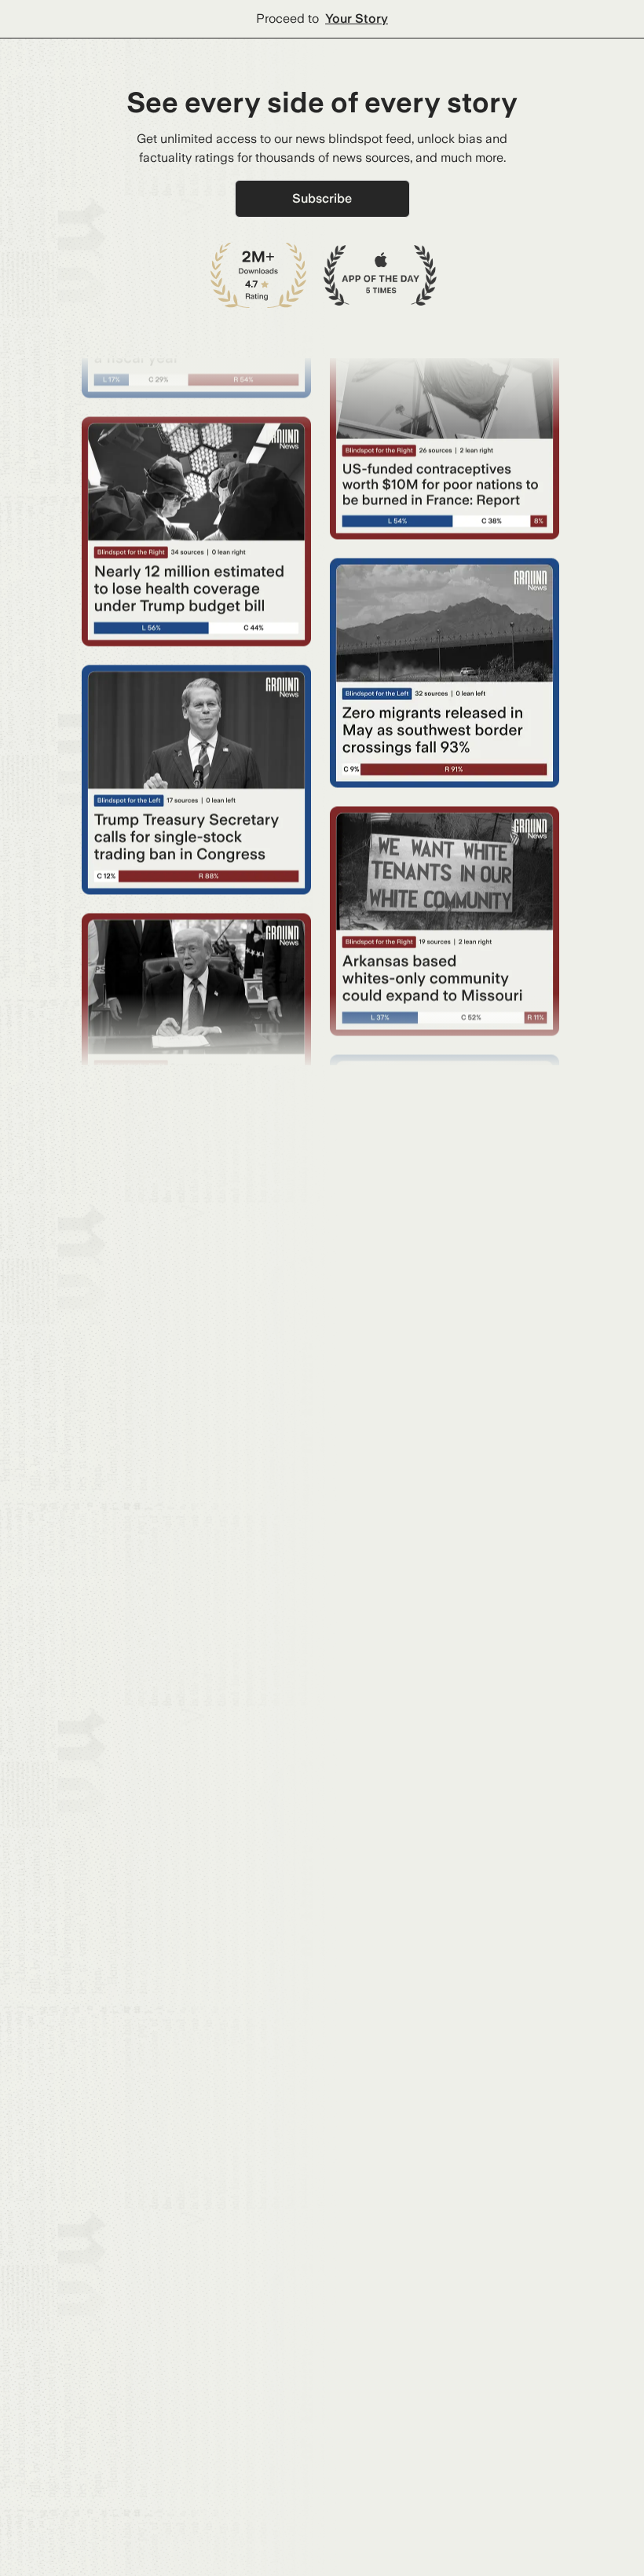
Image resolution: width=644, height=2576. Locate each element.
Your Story (357, 18)
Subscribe (322, 198)
